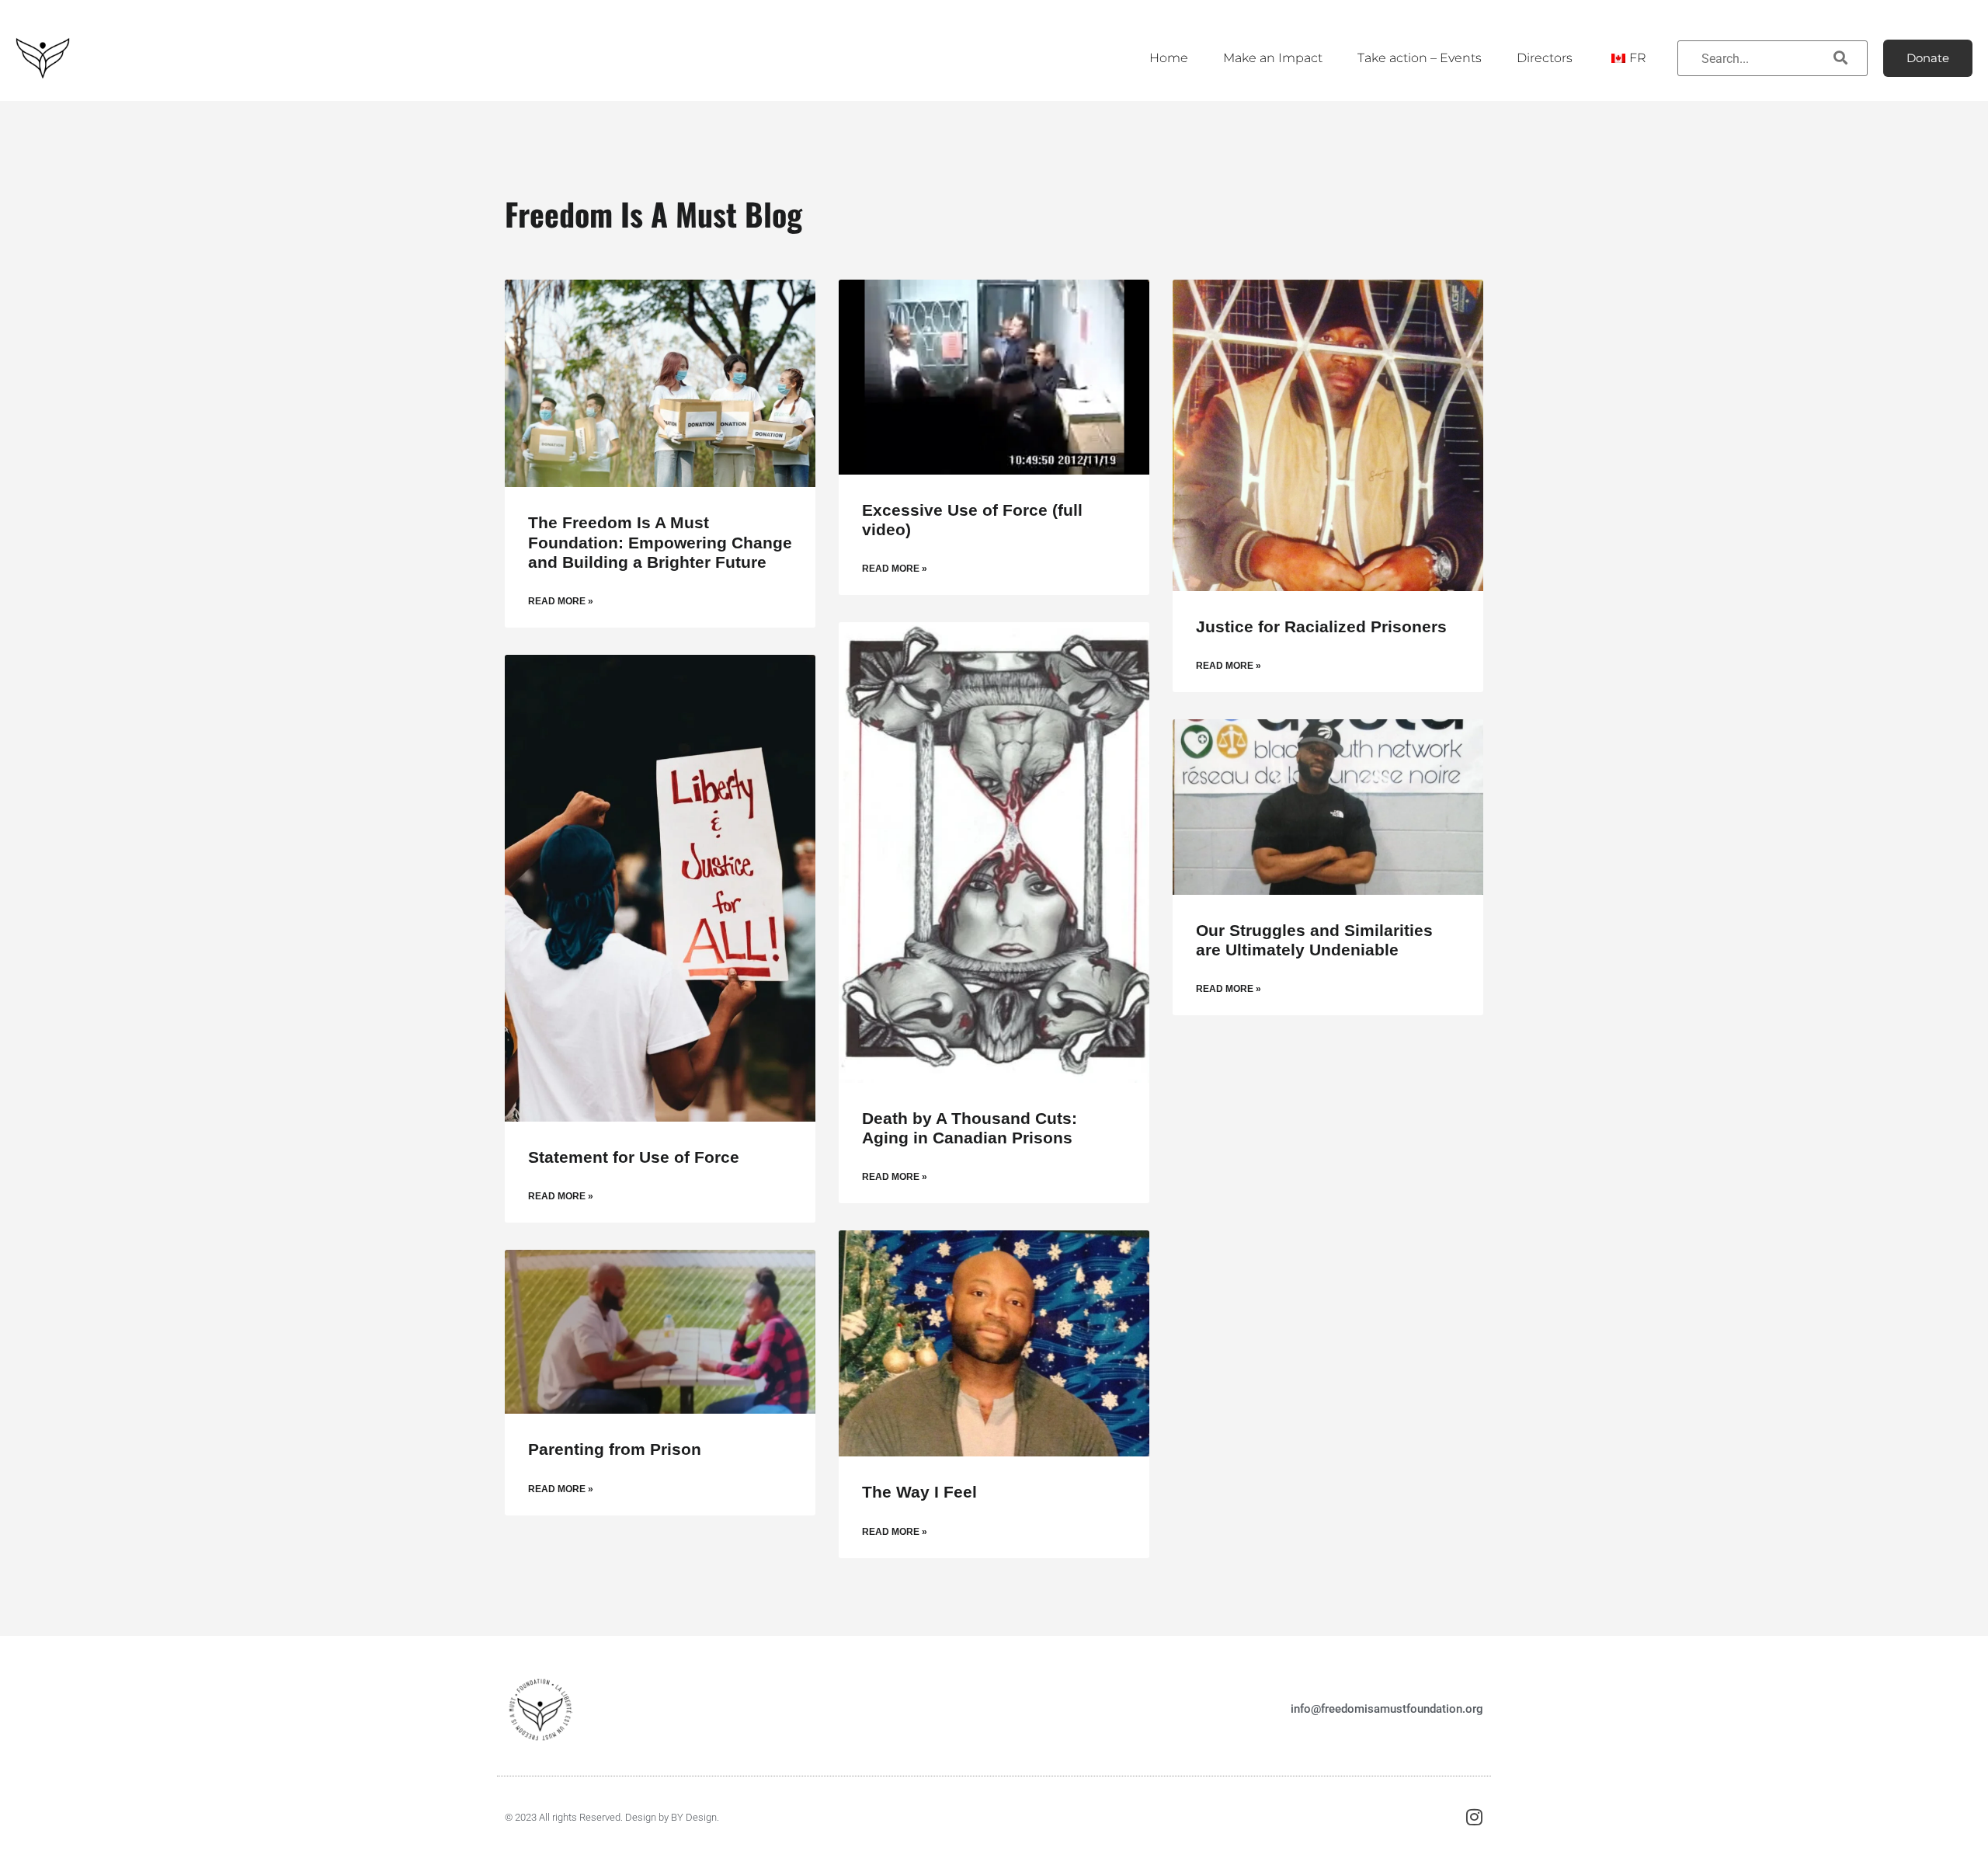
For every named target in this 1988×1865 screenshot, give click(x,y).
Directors (1545, 58)
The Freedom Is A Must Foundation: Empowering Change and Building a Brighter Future (660, 542)
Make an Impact (1273, 58)
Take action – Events (1420, 58)
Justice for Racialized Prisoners (1321, 626)
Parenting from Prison (615, 1449)
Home (1169, 58)
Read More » (561, 601)
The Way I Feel (919, 1492)
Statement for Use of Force (634, 1157)
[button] (1928, 58)
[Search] (1840, 58)
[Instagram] (1474, 1817)
